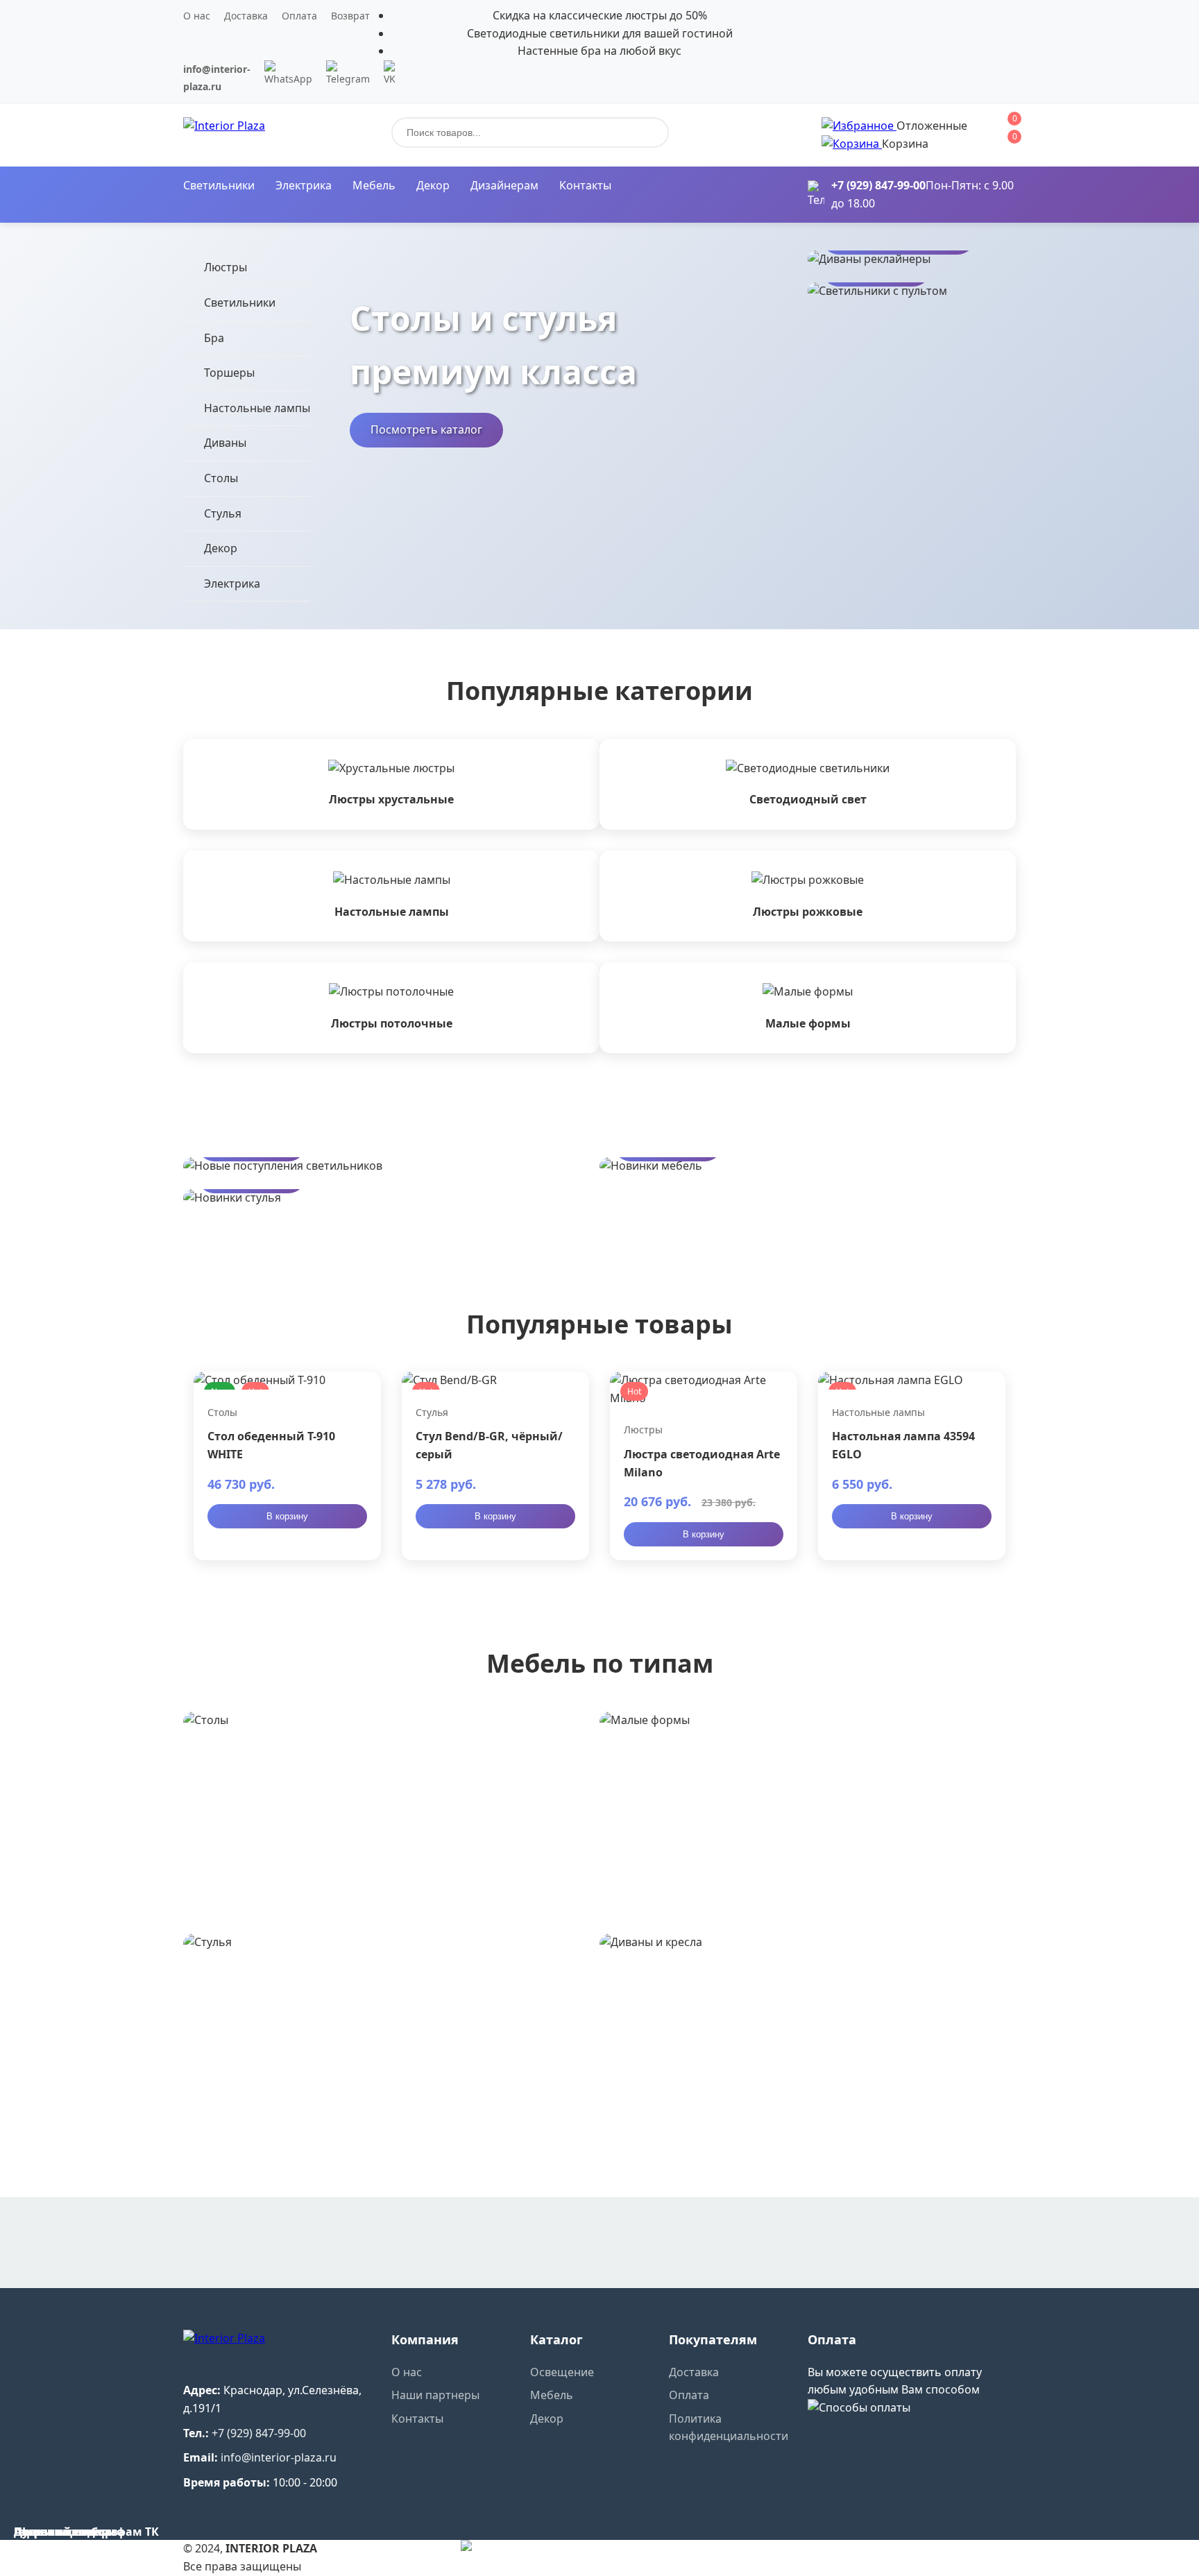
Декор (433, 185)
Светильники (219, 185)
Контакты (585, 185)
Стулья (223, 513)
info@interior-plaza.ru (279, 2457)
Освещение (562, 2372)
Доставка (246, 16)
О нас (197, 16)
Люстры (226, 267)
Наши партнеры (435, 2395)
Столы (221, 478)
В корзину (287, 1516)
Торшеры (229, 373)
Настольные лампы (257, 408)
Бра (214, 338)
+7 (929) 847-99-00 (878, 185)
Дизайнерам (504, 185)
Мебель (374, 185)
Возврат (350, 16)
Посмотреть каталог (426, 429)
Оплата (299, 16)
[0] (859, 126)
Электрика (304, 185)
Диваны (225, 443)
